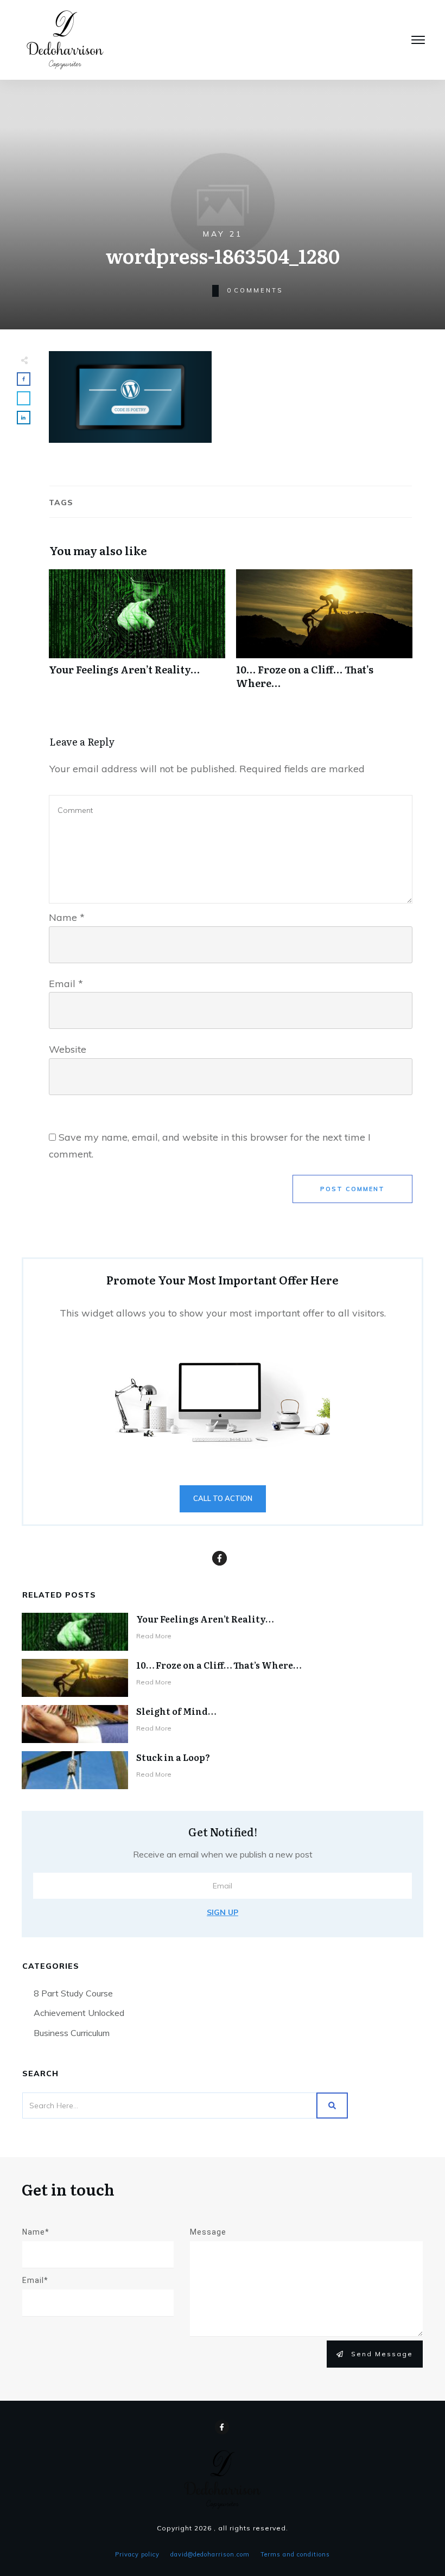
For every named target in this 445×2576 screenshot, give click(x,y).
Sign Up (223, 1912)
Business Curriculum (72, 2033)
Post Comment (352, 1189)
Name (67, 917)
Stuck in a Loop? (173, 1757)
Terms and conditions (295, 2554)
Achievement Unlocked (79, 2013)
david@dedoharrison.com (210, 2554)
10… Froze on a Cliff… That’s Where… (324, 635)
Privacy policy (137, 2554)
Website (68, 1049)
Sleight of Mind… (176, 1711)
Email (66, 984)
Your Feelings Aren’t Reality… (137, 635)
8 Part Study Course (73, 1993)
